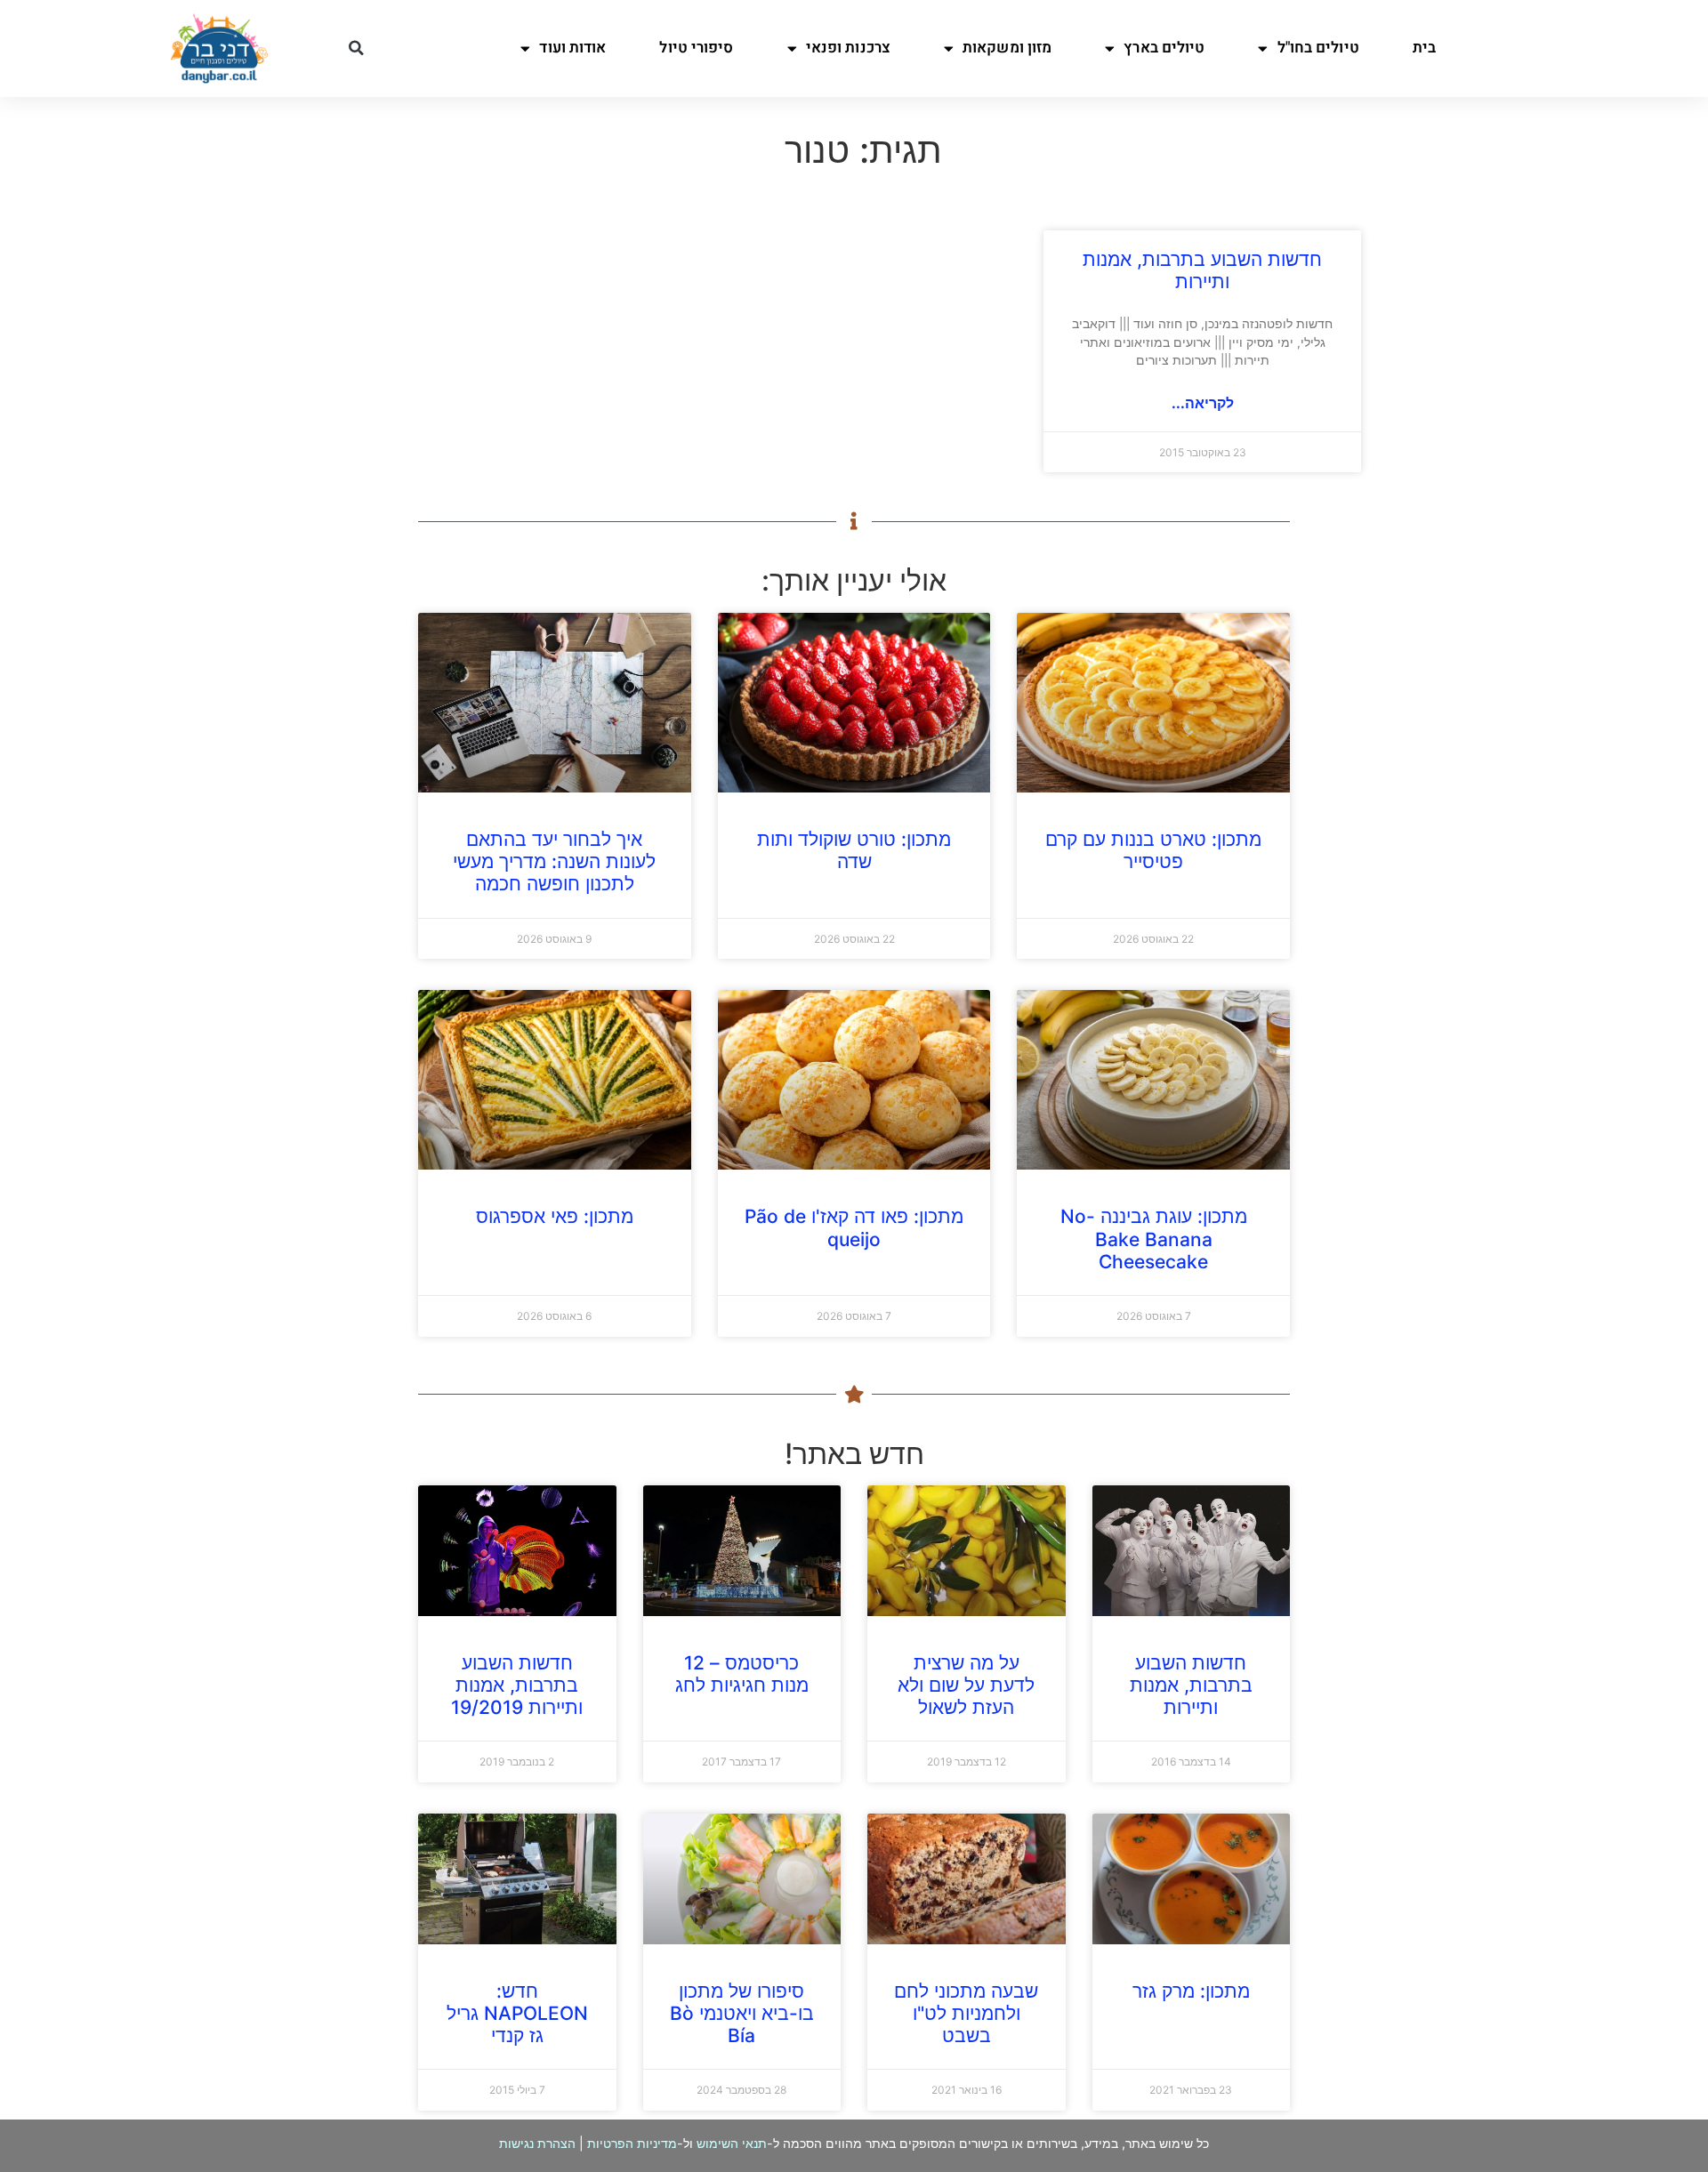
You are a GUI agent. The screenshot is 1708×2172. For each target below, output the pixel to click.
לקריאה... (1203, 403)
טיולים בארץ (1164, 48)
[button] (356, 48)
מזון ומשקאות (1007, 48)
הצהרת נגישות (537, 2143)
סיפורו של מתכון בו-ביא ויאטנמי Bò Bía (742, 2013)
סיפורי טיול (696, 48)
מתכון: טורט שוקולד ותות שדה (854, 850)
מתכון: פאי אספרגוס (555, 1216)
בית (1424, 48)
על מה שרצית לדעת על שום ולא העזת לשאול (966, 1685)
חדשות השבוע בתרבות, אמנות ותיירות (1202, 270)
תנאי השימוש (732, 2143)
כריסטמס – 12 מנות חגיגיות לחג (742, 1674)
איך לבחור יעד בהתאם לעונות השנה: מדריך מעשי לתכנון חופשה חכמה (554, 861)
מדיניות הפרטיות (632, 2143)
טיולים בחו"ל (1318, 48)
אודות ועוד (572, 48)
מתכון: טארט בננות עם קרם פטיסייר (1153, 850)
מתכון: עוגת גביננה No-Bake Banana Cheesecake (1154, 1239)
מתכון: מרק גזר (1191, 1991)
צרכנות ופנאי (848, 48)
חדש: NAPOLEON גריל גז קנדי (517, 2013)
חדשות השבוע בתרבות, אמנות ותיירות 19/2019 (517, 1685)
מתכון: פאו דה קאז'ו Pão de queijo (854, 1227)
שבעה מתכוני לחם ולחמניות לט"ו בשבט (966, 2013)
